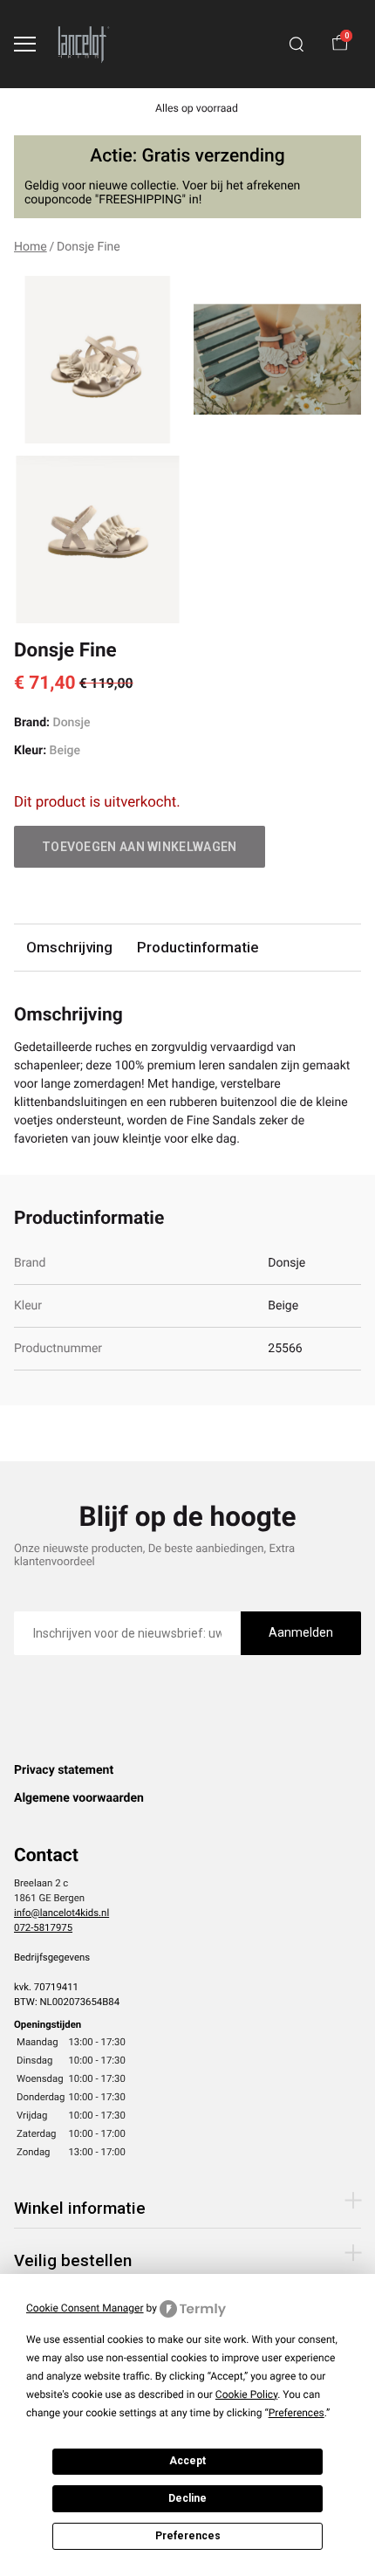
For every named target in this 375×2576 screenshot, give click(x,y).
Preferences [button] (297, 2413)
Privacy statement (64, 1770)
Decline (187, 2498)
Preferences (188, 2536)
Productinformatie (198, 947)
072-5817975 (43, 1927)
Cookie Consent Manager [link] (85, 2308)
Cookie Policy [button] (246, 2394)
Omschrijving (69, 947)
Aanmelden (301, 1632)
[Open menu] (25, 44)
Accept (187, 2461)
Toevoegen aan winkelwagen (140, 847)
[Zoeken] (297, 45)
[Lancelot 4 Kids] (84, 44)
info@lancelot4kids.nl (61, 1913)
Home (31, 247)
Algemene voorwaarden (79, 1798)
